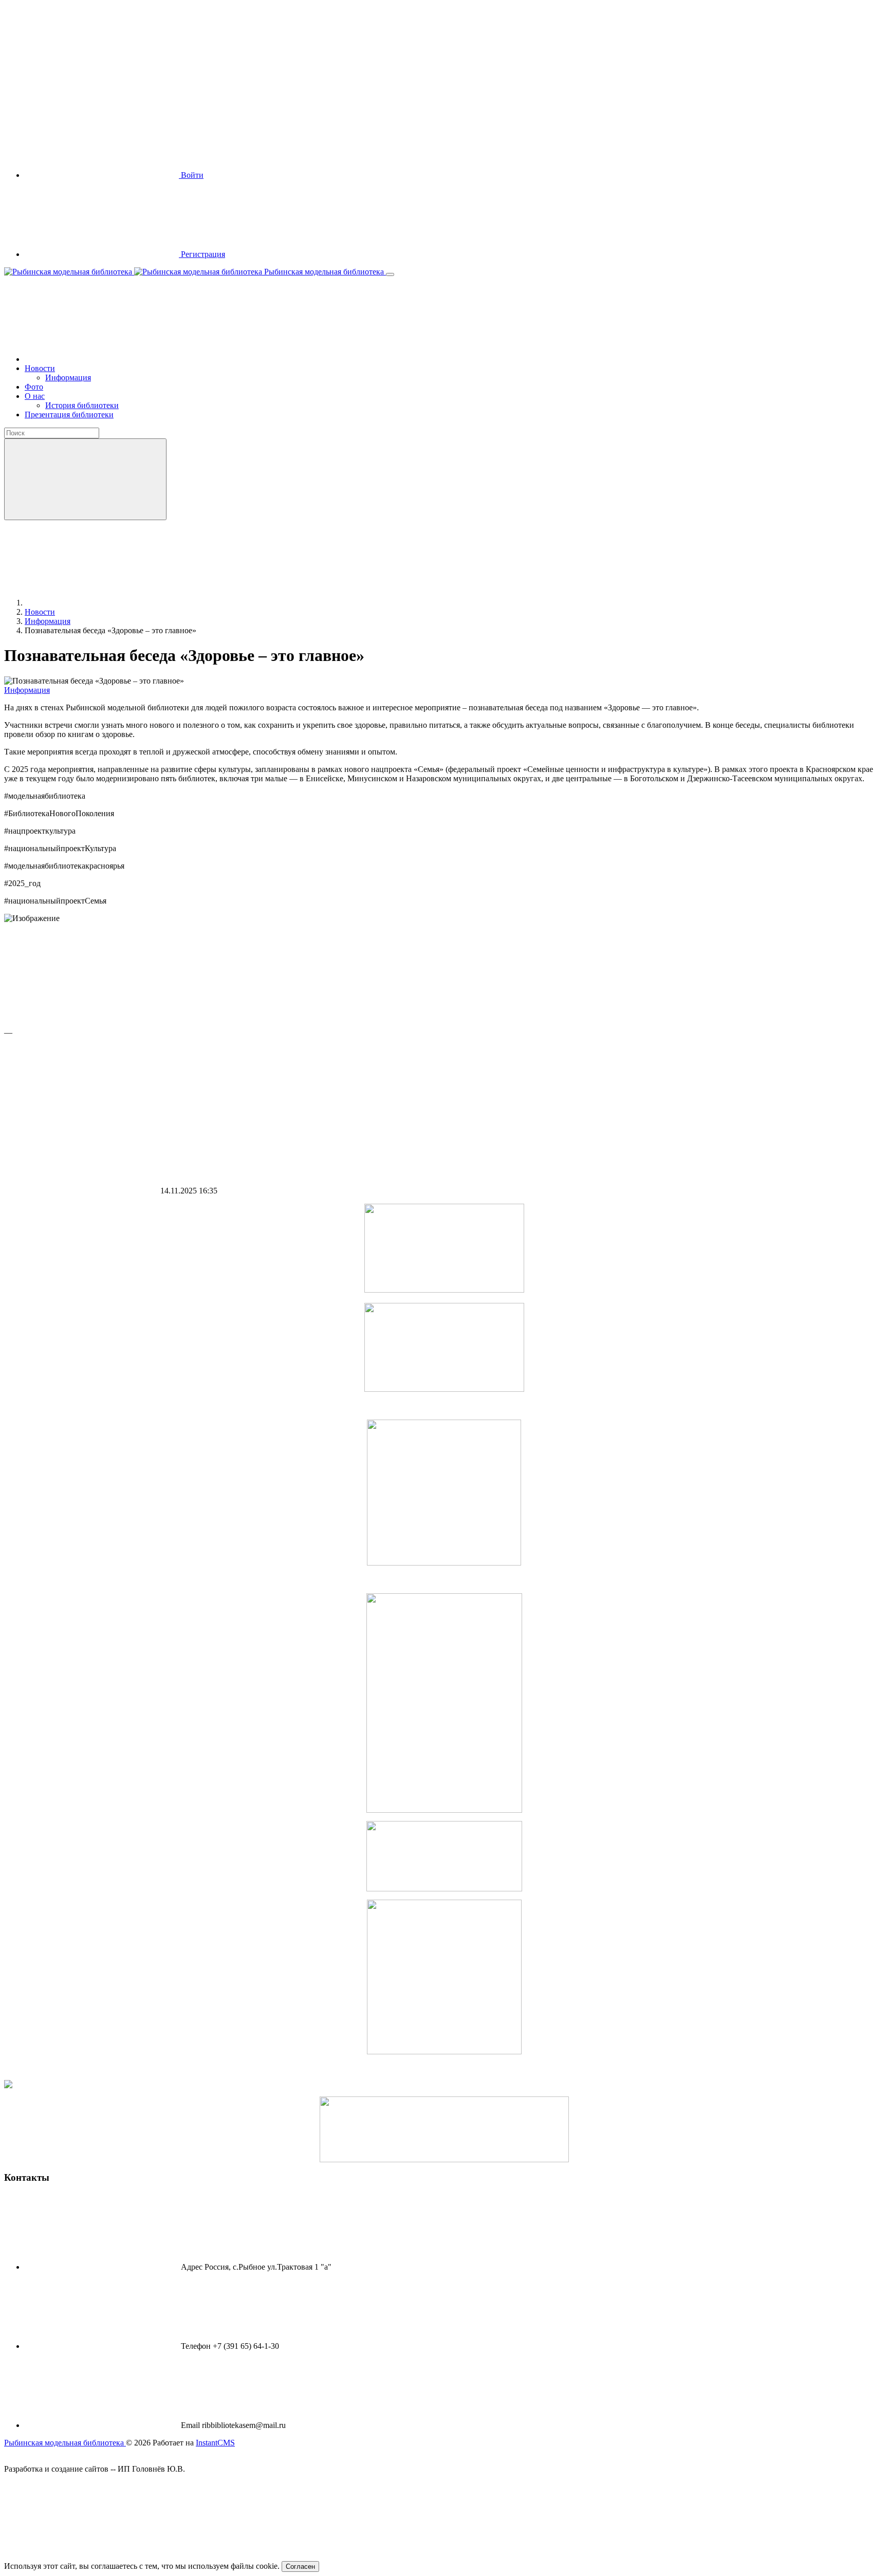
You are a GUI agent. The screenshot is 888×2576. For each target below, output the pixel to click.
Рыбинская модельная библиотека (324, 272)
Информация (27, 690)
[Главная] (102, 359)
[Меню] (390, 274)
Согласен (300, 2566)
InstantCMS (215, 2443)
